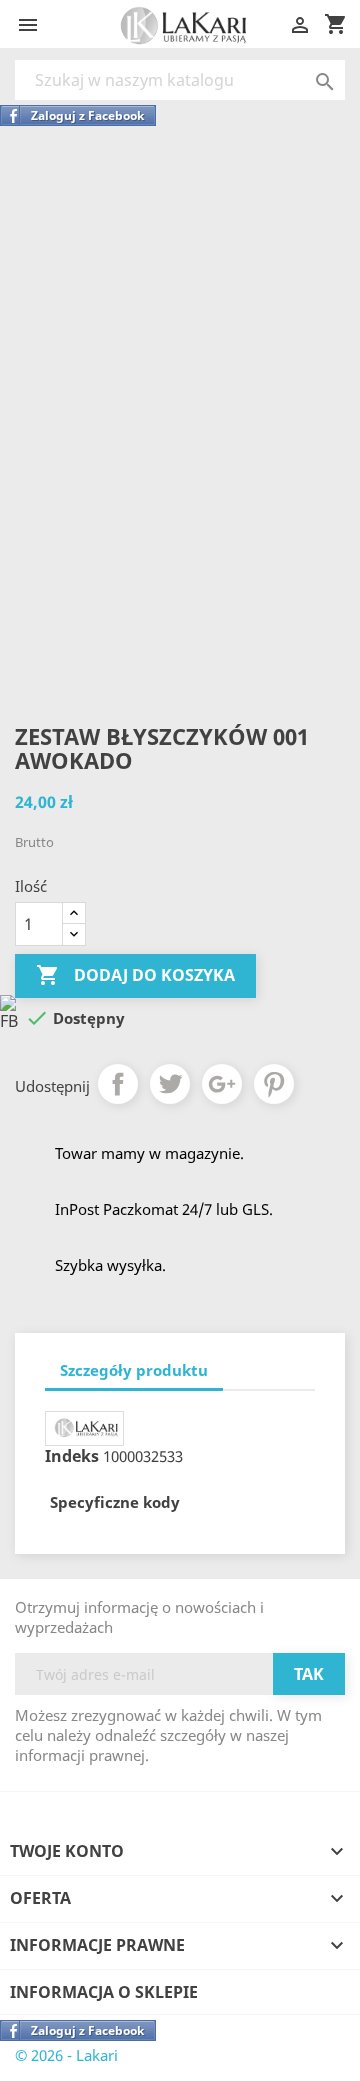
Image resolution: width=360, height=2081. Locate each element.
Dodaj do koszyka (135, 975)
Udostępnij (118, 1084)
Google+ (222, 1084)
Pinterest (274, 1084)
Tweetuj (170, 1084)
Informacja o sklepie (104, 1992)
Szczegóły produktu (134, 1370)
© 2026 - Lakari (66, 2055)
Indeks (72, 1456)
